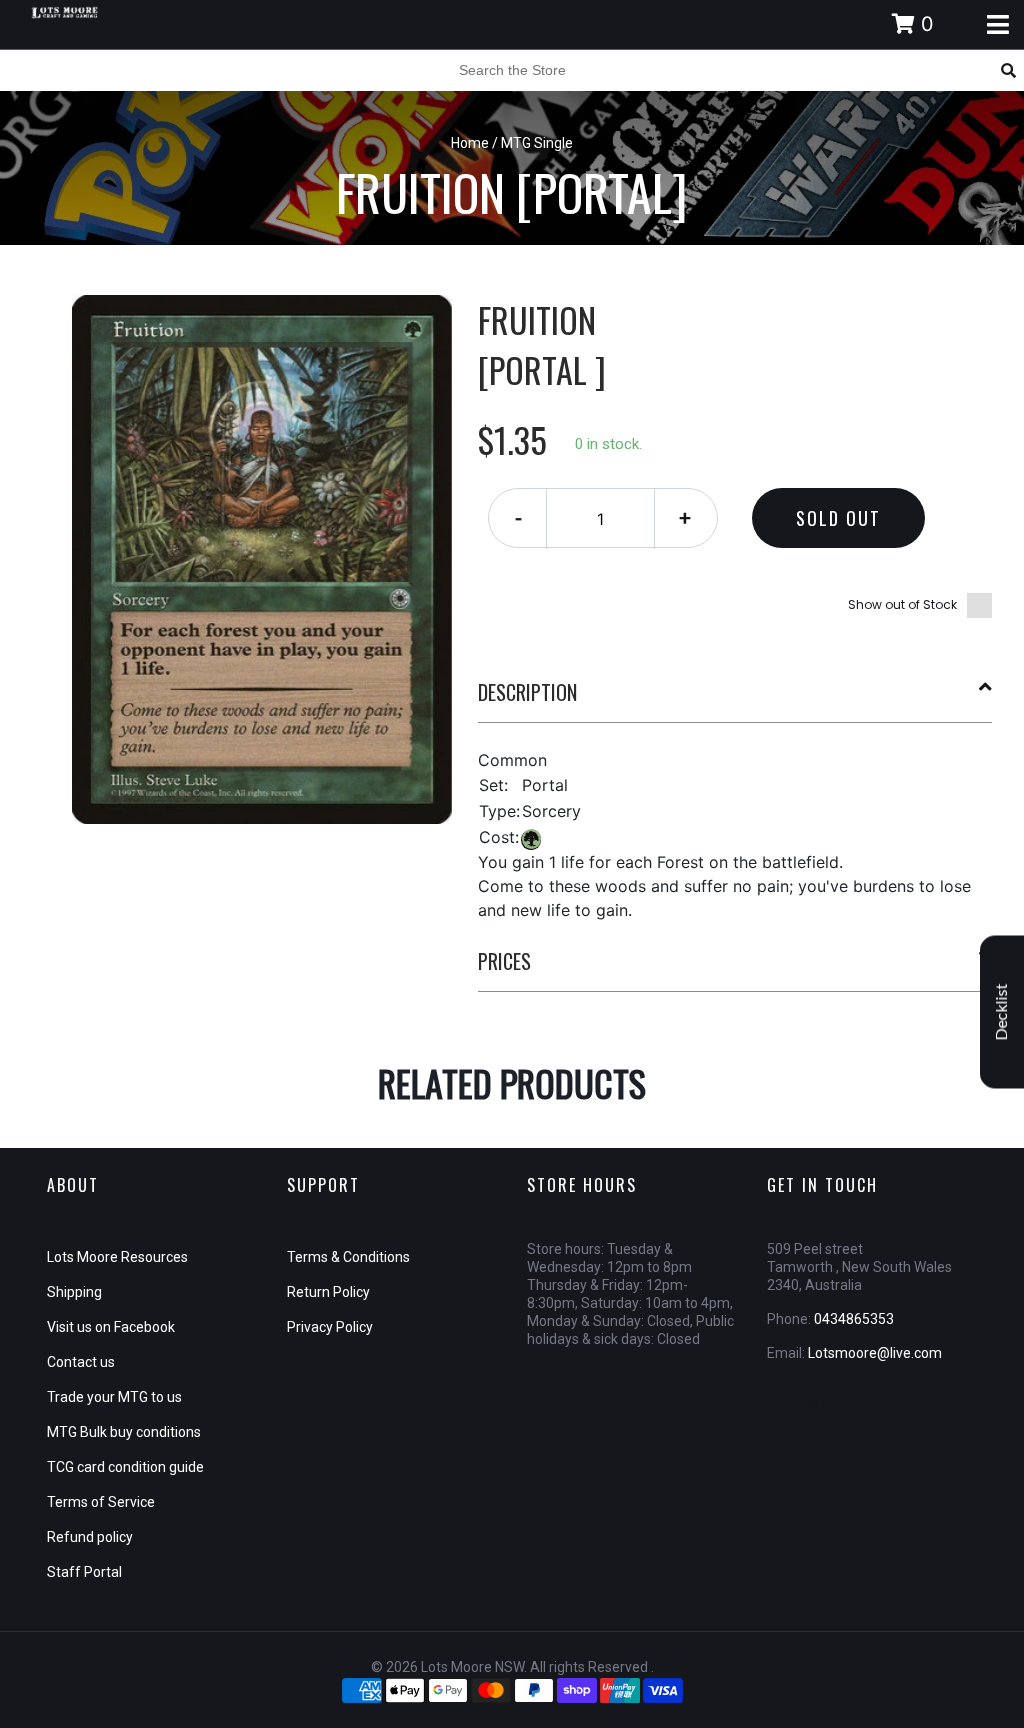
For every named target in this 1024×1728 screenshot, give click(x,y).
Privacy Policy (330, 1327)
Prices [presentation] (504, 961)
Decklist (1002, 1012)
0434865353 (854, 1319)
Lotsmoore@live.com (875, 1353)
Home (470, 143)
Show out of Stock (902, 604)
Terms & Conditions (348, 1257)
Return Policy (328, 1292)
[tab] (735, 700)
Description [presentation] (527, 692)
